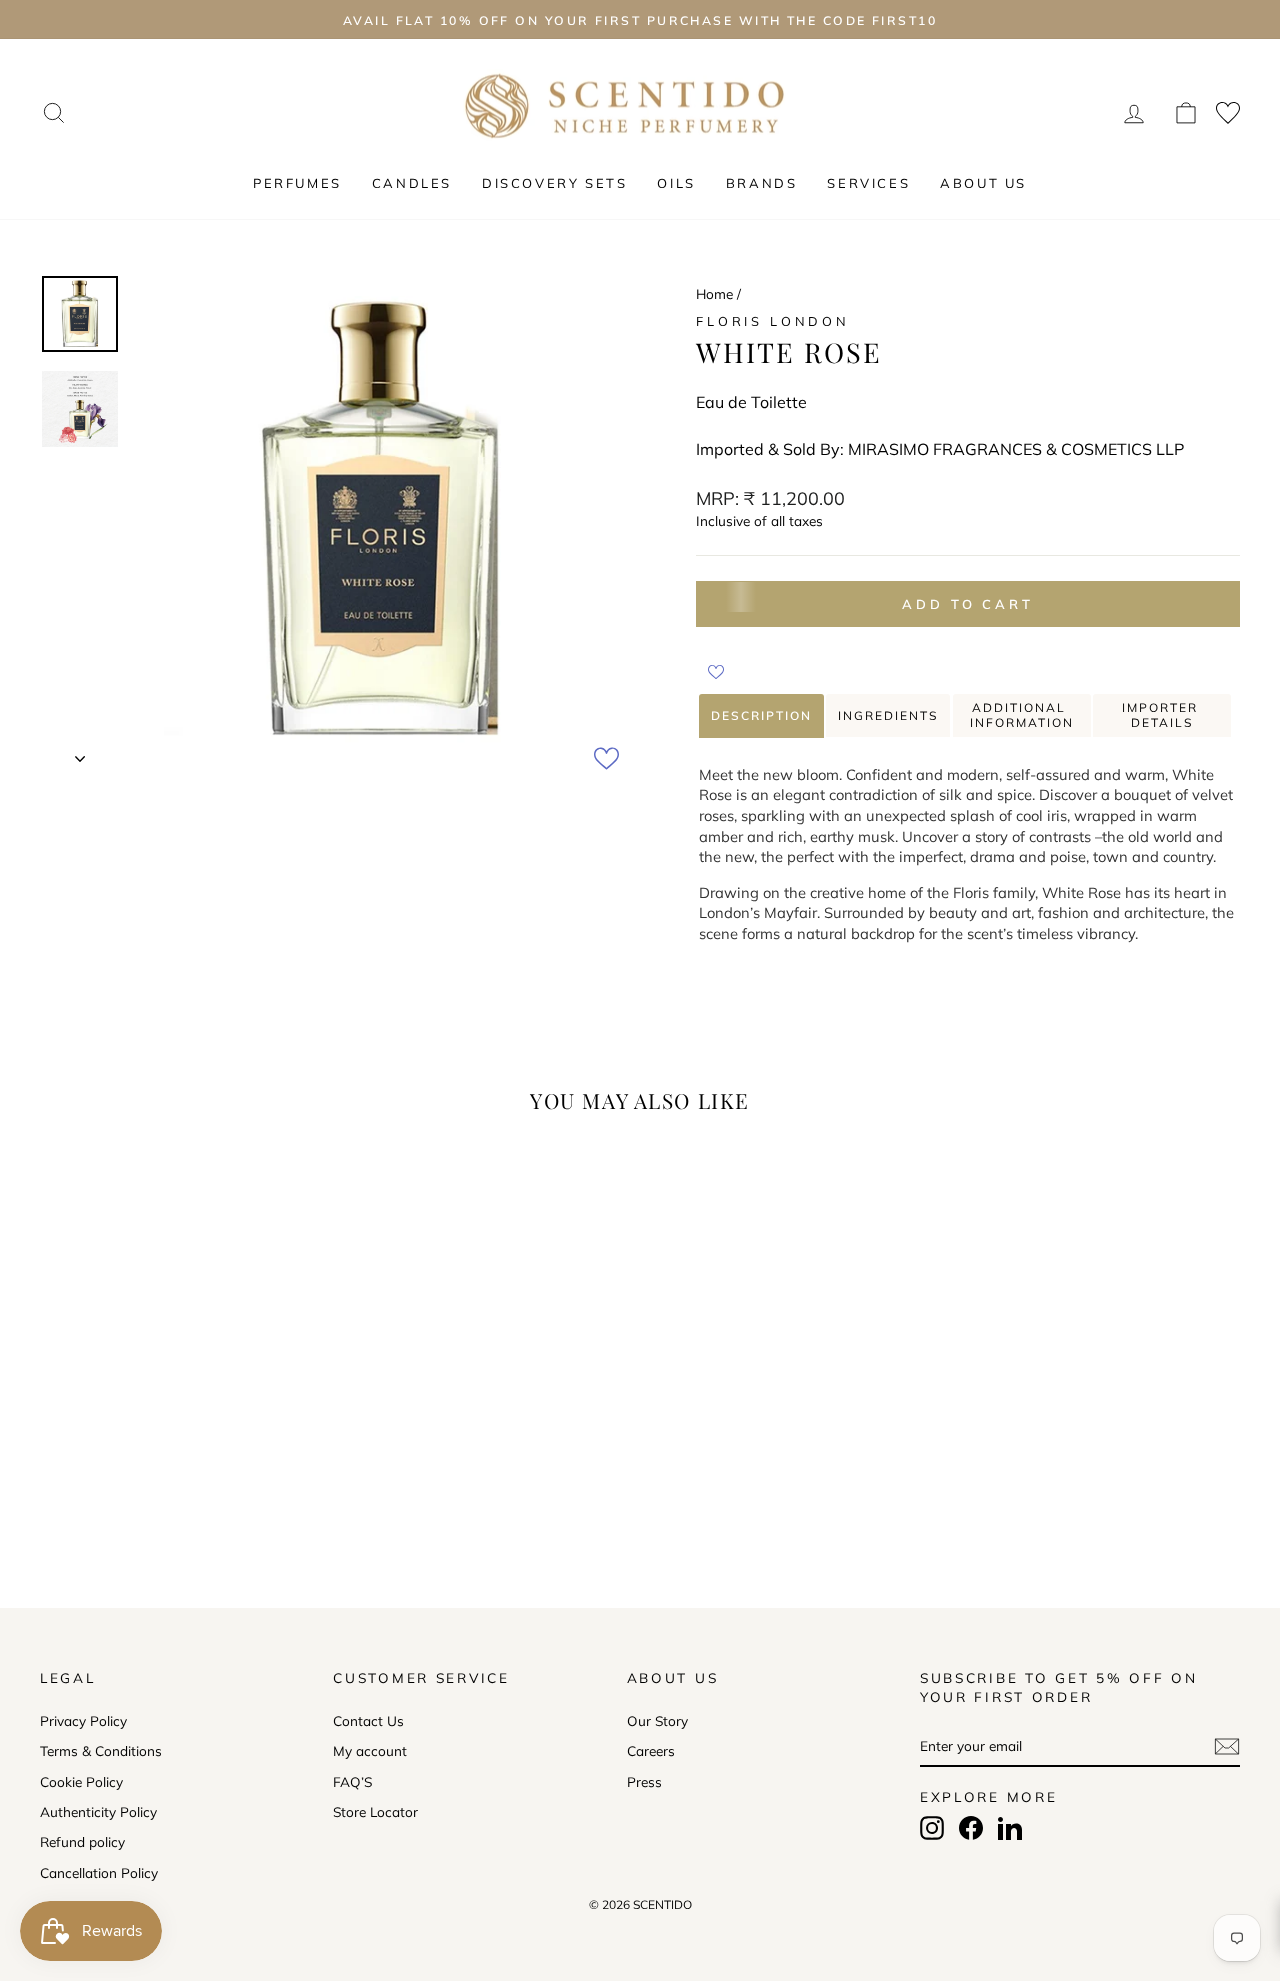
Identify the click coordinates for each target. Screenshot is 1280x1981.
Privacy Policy (83, 1720)
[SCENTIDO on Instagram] (932, 1828)
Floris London (773, 321)
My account (370, 1750)
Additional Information (1022, 715)
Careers (651, 1750)
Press (644, 1781)
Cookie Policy (81, 1781)
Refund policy (82, 1841)
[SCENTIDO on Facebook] (971, 1828)
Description (761, 715)
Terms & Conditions (101, 1750)
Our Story (657, 1720)
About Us (983, 183)
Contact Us (368, 1720)
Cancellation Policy (99, 1872)
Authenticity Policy (98, 1811)
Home (714, 293)
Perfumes (297, 183)
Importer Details (1162, 715)
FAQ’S (352, 1781)
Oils (676, 183)
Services (868, 183)
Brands (762, 183)
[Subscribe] (1227, 1746)
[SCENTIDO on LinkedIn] (1010, 1828)
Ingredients (888, 715)
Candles (412, 183)
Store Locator (375, 1811)
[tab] (761, 716)
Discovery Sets (554, 183)
